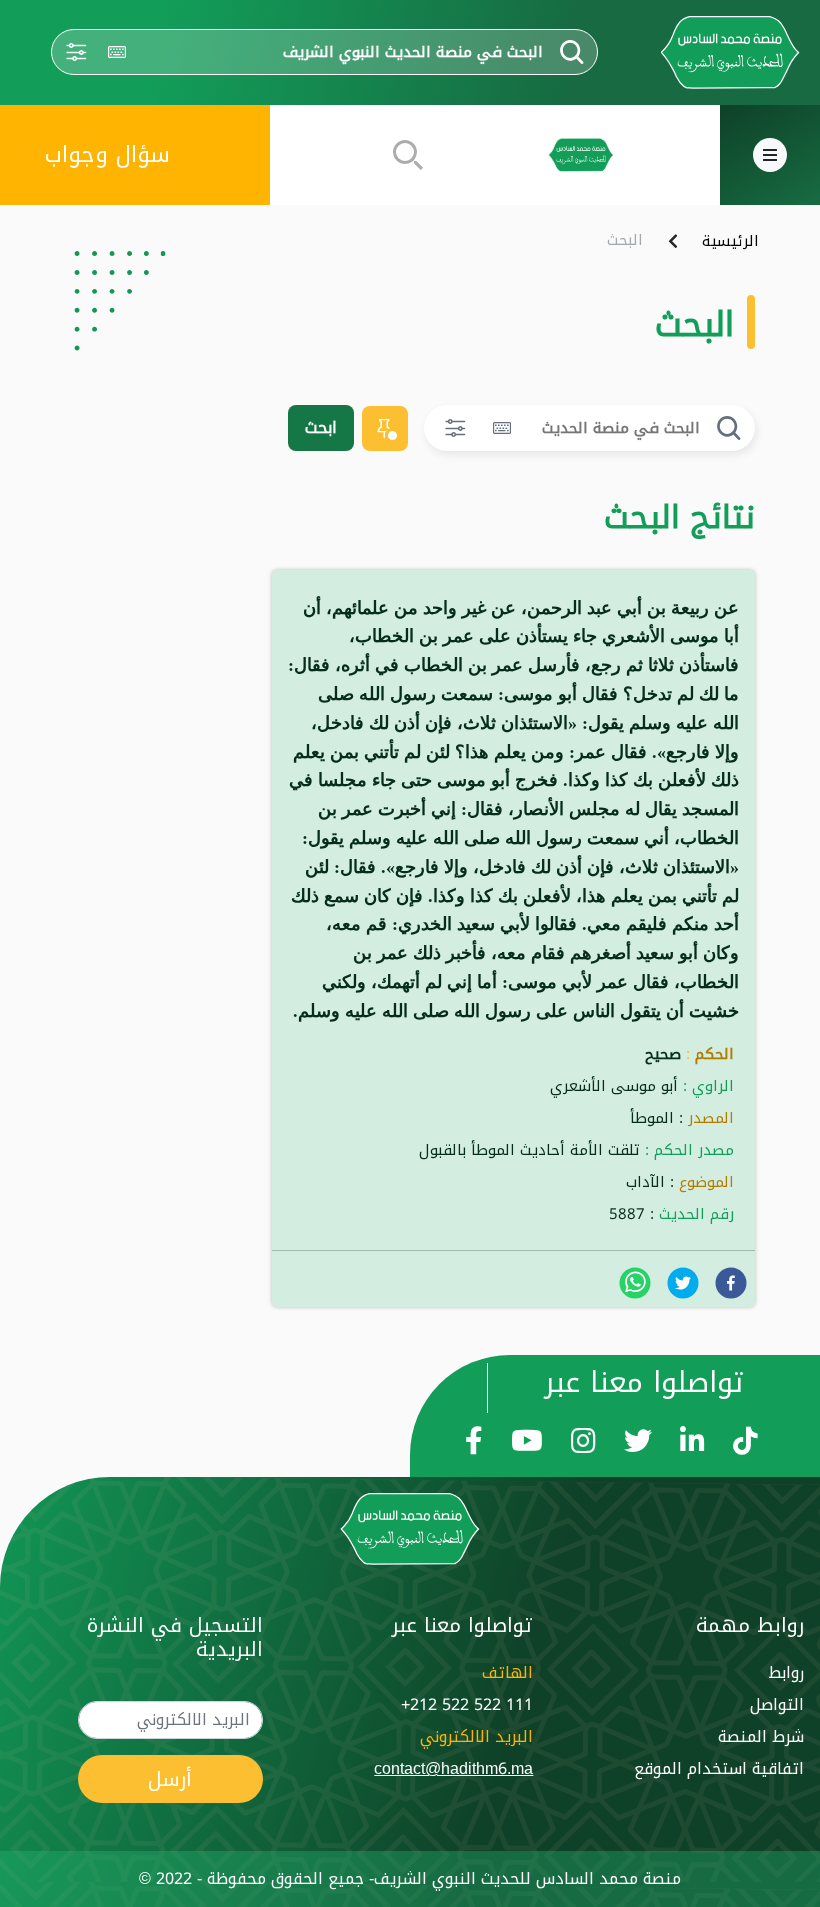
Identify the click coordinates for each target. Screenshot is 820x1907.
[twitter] (683, 1283)
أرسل (170, 1779)
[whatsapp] (635, 1283)
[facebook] (731, 1283)
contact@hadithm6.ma (453, 1768)
